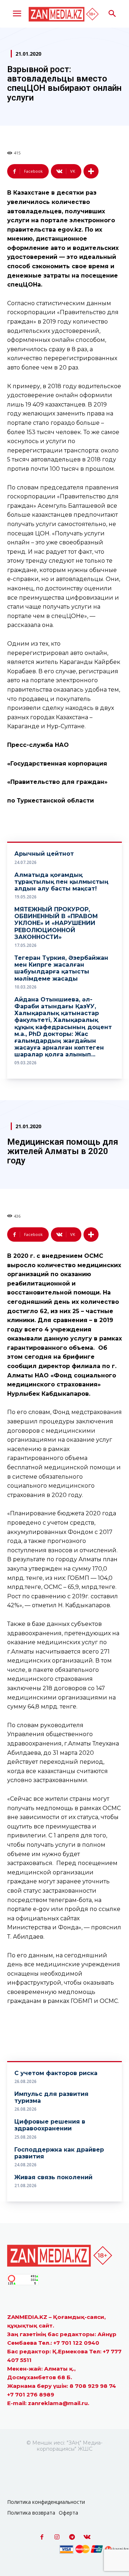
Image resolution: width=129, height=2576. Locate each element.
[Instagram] (57, 2537)
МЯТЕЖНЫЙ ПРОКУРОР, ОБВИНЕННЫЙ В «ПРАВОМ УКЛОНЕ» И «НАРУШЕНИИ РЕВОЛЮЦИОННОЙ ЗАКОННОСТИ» (56, 923)
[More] (91, 171)
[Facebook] (42, 2537)
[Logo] (64, 14)
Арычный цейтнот (44, 854)
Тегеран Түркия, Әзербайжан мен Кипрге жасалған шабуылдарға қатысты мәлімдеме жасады (61, 968)
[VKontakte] (87, 2537)
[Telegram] (72, 2537)
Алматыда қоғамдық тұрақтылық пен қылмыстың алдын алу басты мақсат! (61, 882)
